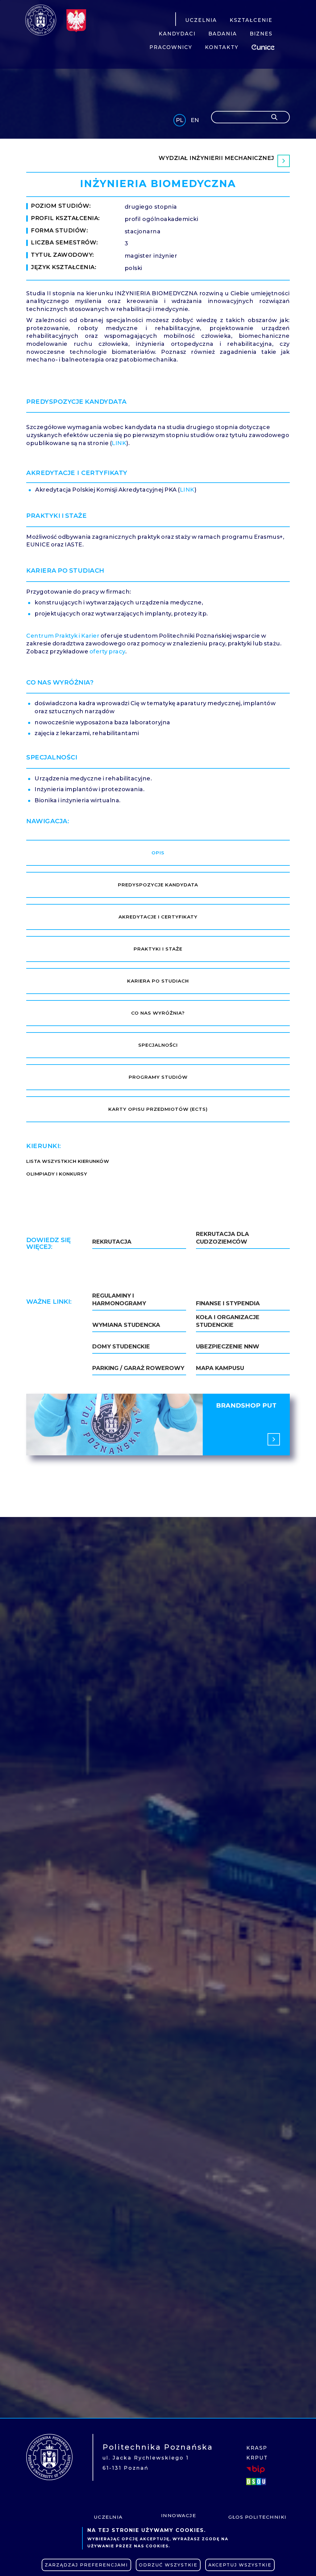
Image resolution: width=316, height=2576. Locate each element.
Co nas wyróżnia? (158, 1013)
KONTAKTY (222, 47)
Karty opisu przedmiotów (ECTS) (158, 1109)
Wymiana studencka (126, 1325)
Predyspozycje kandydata (158, 885)
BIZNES (261, 34)
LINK (119, 443)
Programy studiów (158, 1077)
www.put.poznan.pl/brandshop (158, 1425)
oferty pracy (107, 652)
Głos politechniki (258, 2517)
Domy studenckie (121, 1347)
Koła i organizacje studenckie (228, 1321)
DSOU (257, 2481)
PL (180, 120)
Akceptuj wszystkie (240, 2565)
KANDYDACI (177, 34)
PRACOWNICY (171, 47)
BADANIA (223, 34)
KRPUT (257, 2458)
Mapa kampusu (220, 1368)
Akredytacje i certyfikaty (158, 917)
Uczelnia (108, 2517)
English (195, 121)
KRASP (257, 2448)
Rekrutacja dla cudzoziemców (222, 1238)
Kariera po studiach (158, 981)
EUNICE (264, 46)
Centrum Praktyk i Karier (63, 636)
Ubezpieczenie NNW (228, 1347)
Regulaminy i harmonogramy (119, 1300)
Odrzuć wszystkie (168, 2565)
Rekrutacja (112, 1242)
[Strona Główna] (41, 20)
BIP (256, 2469)
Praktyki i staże (158, 949)
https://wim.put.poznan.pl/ (158, 161)
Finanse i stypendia (228, 1303)
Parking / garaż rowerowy (138, 1368)
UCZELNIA (201, 20)
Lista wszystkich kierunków (68, 1161)
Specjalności (158, 1045)
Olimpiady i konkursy (57, 1174)
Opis (158, 853)
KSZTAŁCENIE (251, 20)
